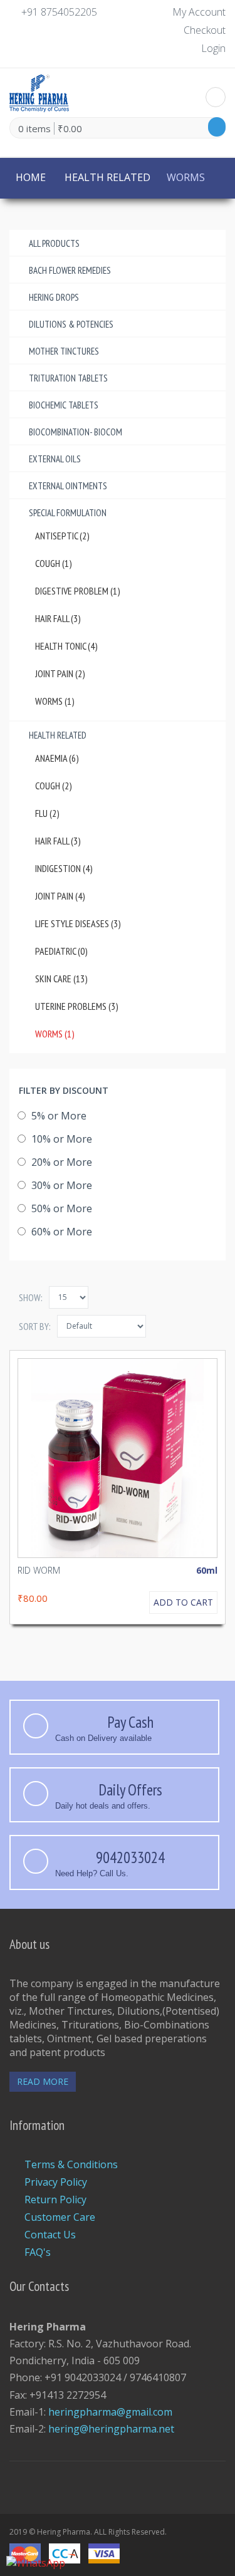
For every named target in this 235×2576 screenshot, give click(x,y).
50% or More (60, 1208)
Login (213, 48)
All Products (54, 243)
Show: (31, 1297)
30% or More (60, 1185)
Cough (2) (54, 786)
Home (31, 177)
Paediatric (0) (61, 951)
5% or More (58, 1116)
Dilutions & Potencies (71, 324)
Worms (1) (55, 701)
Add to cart (183, 1602)
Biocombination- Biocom (76, 432)
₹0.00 (70, 128)
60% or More (60, 1232)
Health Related (107, 177)
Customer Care (60, 2217)
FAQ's (38, 2252)
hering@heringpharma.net (111, 2429)
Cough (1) (54, 563)
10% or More (60, 1139)
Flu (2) (47, 813)
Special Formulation (68, 513)
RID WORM (39, 1570)
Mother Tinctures (64, 351)
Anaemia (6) (57, 758)
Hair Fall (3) (58, 618)
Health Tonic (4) (66, 646)
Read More (43, 2081)
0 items (34, 128)
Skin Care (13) (61, 979)
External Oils (55, 459)
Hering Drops (54, 297)
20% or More (60, 1162)
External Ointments (68, 486)
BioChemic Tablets (64, 405)
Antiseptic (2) (62, 536)
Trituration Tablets (68, 378)
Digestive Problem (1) (78, 591)
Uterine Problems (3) (77, 1006)
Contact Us (50, 2235)
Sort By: (35, 1326)
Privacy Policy (56, 2182)
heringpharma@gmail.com (110, 2412)
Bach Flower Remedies (70, 270)
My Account (199, 12)
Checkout (205, 30)
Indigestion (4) (64, 868)
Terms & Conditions (71, 2164)
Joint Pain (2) (60, 673)
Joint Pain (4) (60, 896)
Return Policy (55, 2199)
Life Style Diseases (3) (78, 923)
